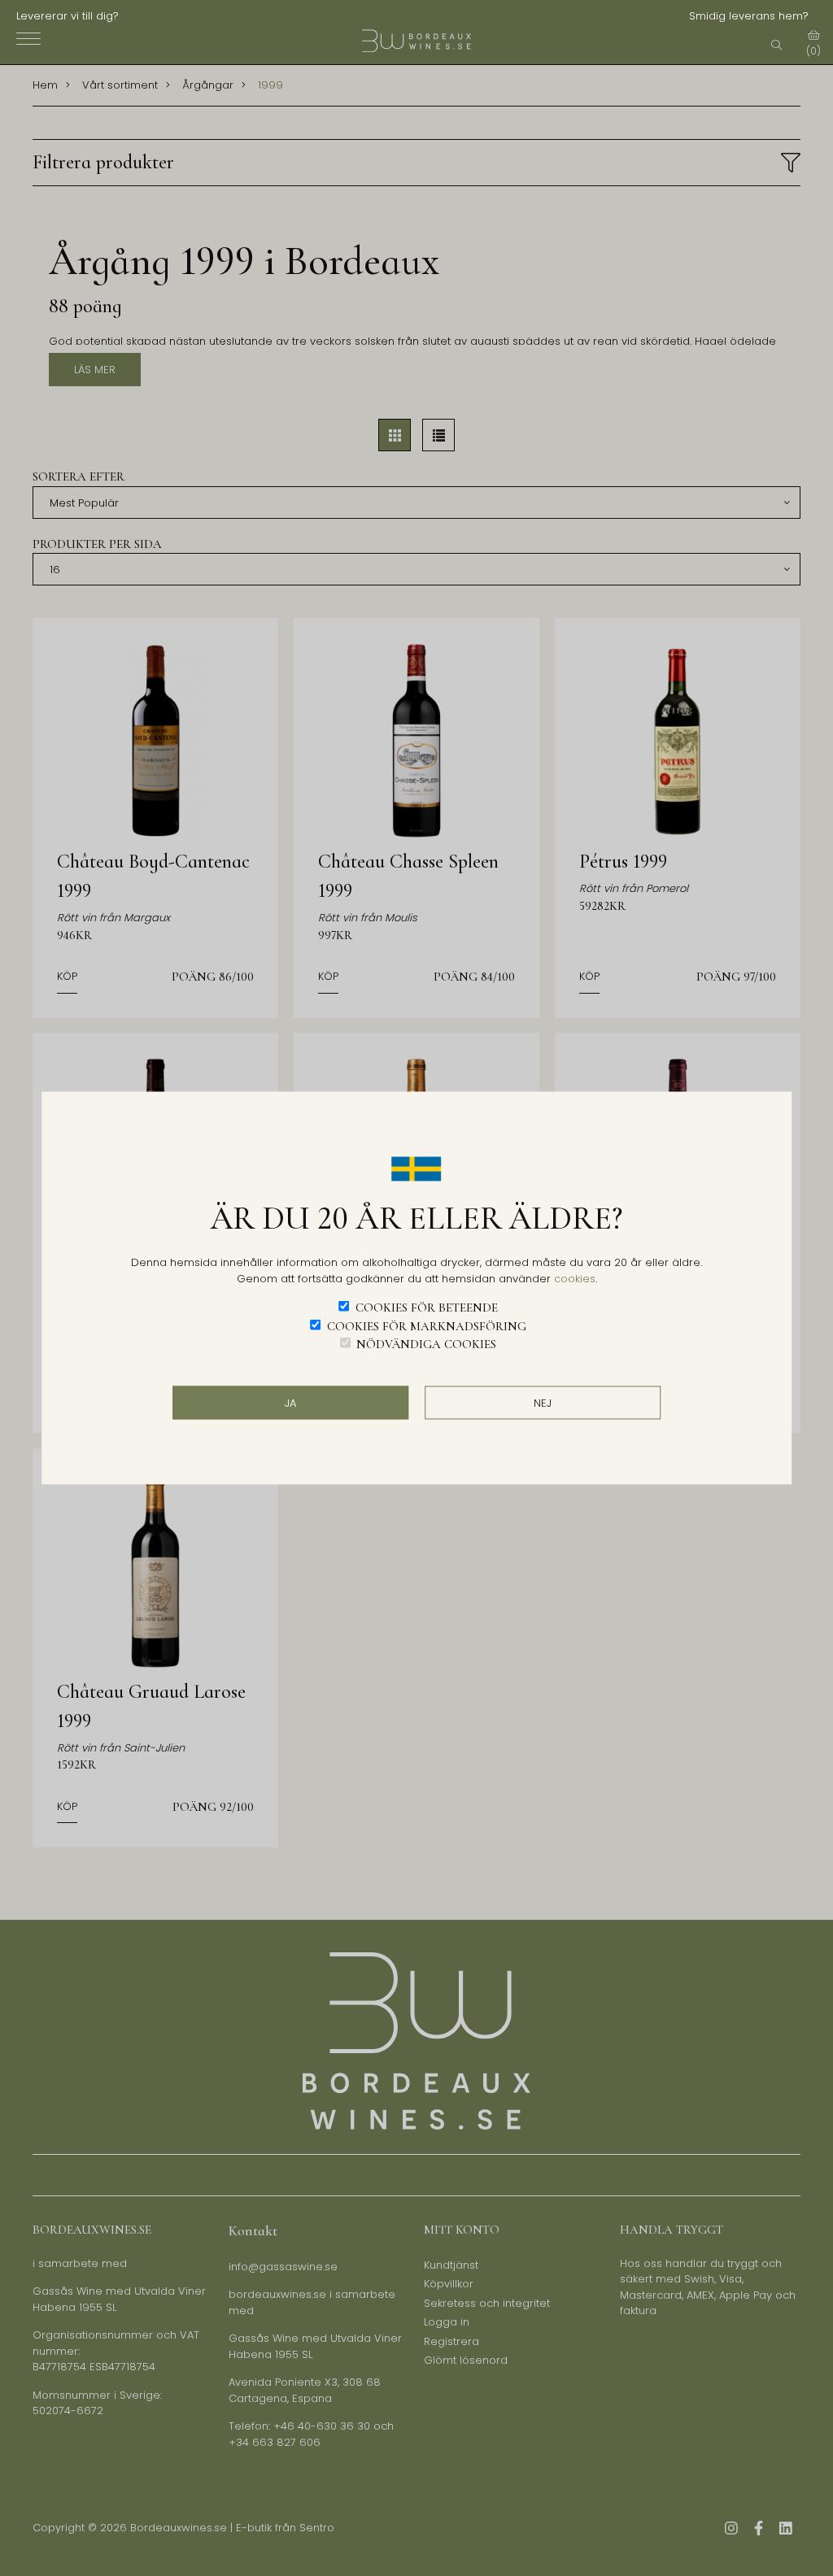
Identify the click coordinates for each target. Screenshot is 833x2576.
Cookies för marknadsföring (427, 1325)
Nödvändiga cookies (426, 1344)
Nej (543, 1402)
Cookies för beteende (427, 1308)
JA (290, 1402)
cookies (575, 1278)
